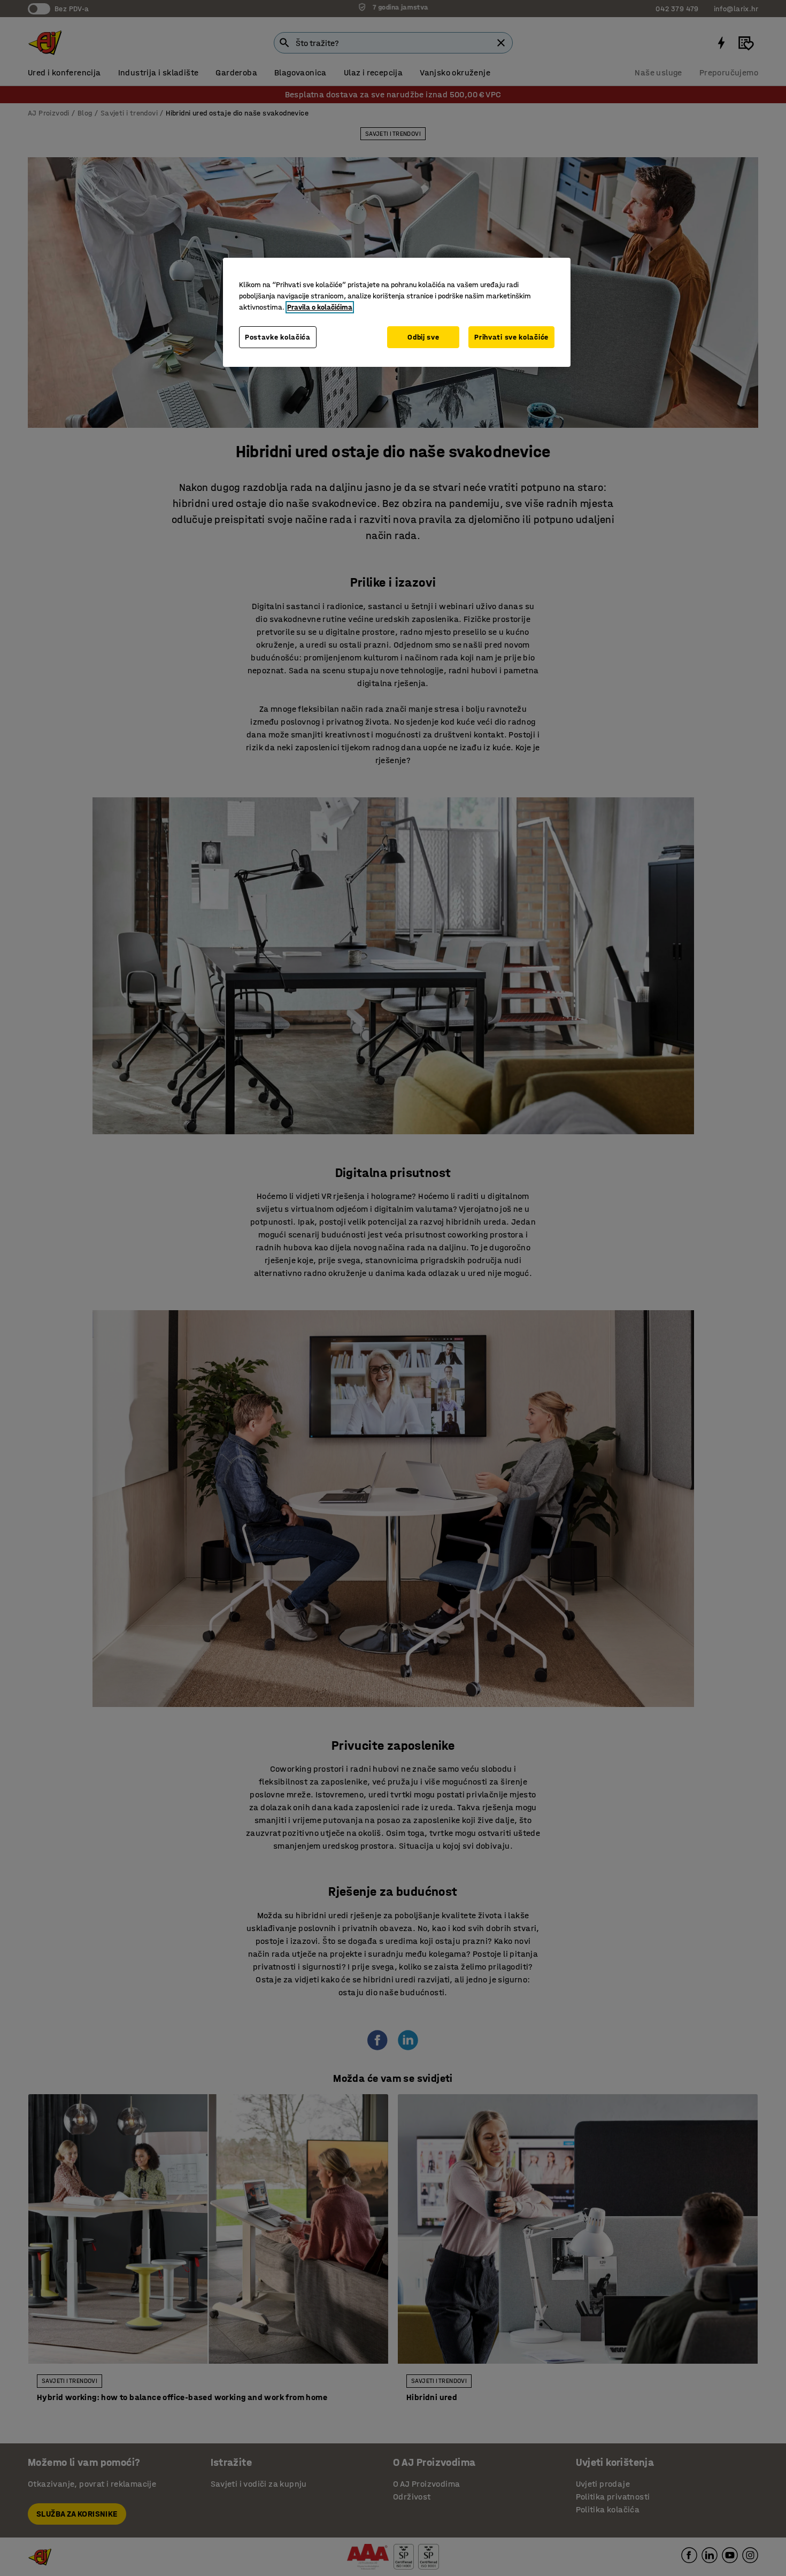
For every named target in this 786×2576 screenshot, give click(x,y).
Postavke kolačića (278, 337)
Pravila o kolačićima (320, 307)
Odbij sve (423, 337)
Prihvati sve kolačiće (511, 337)
